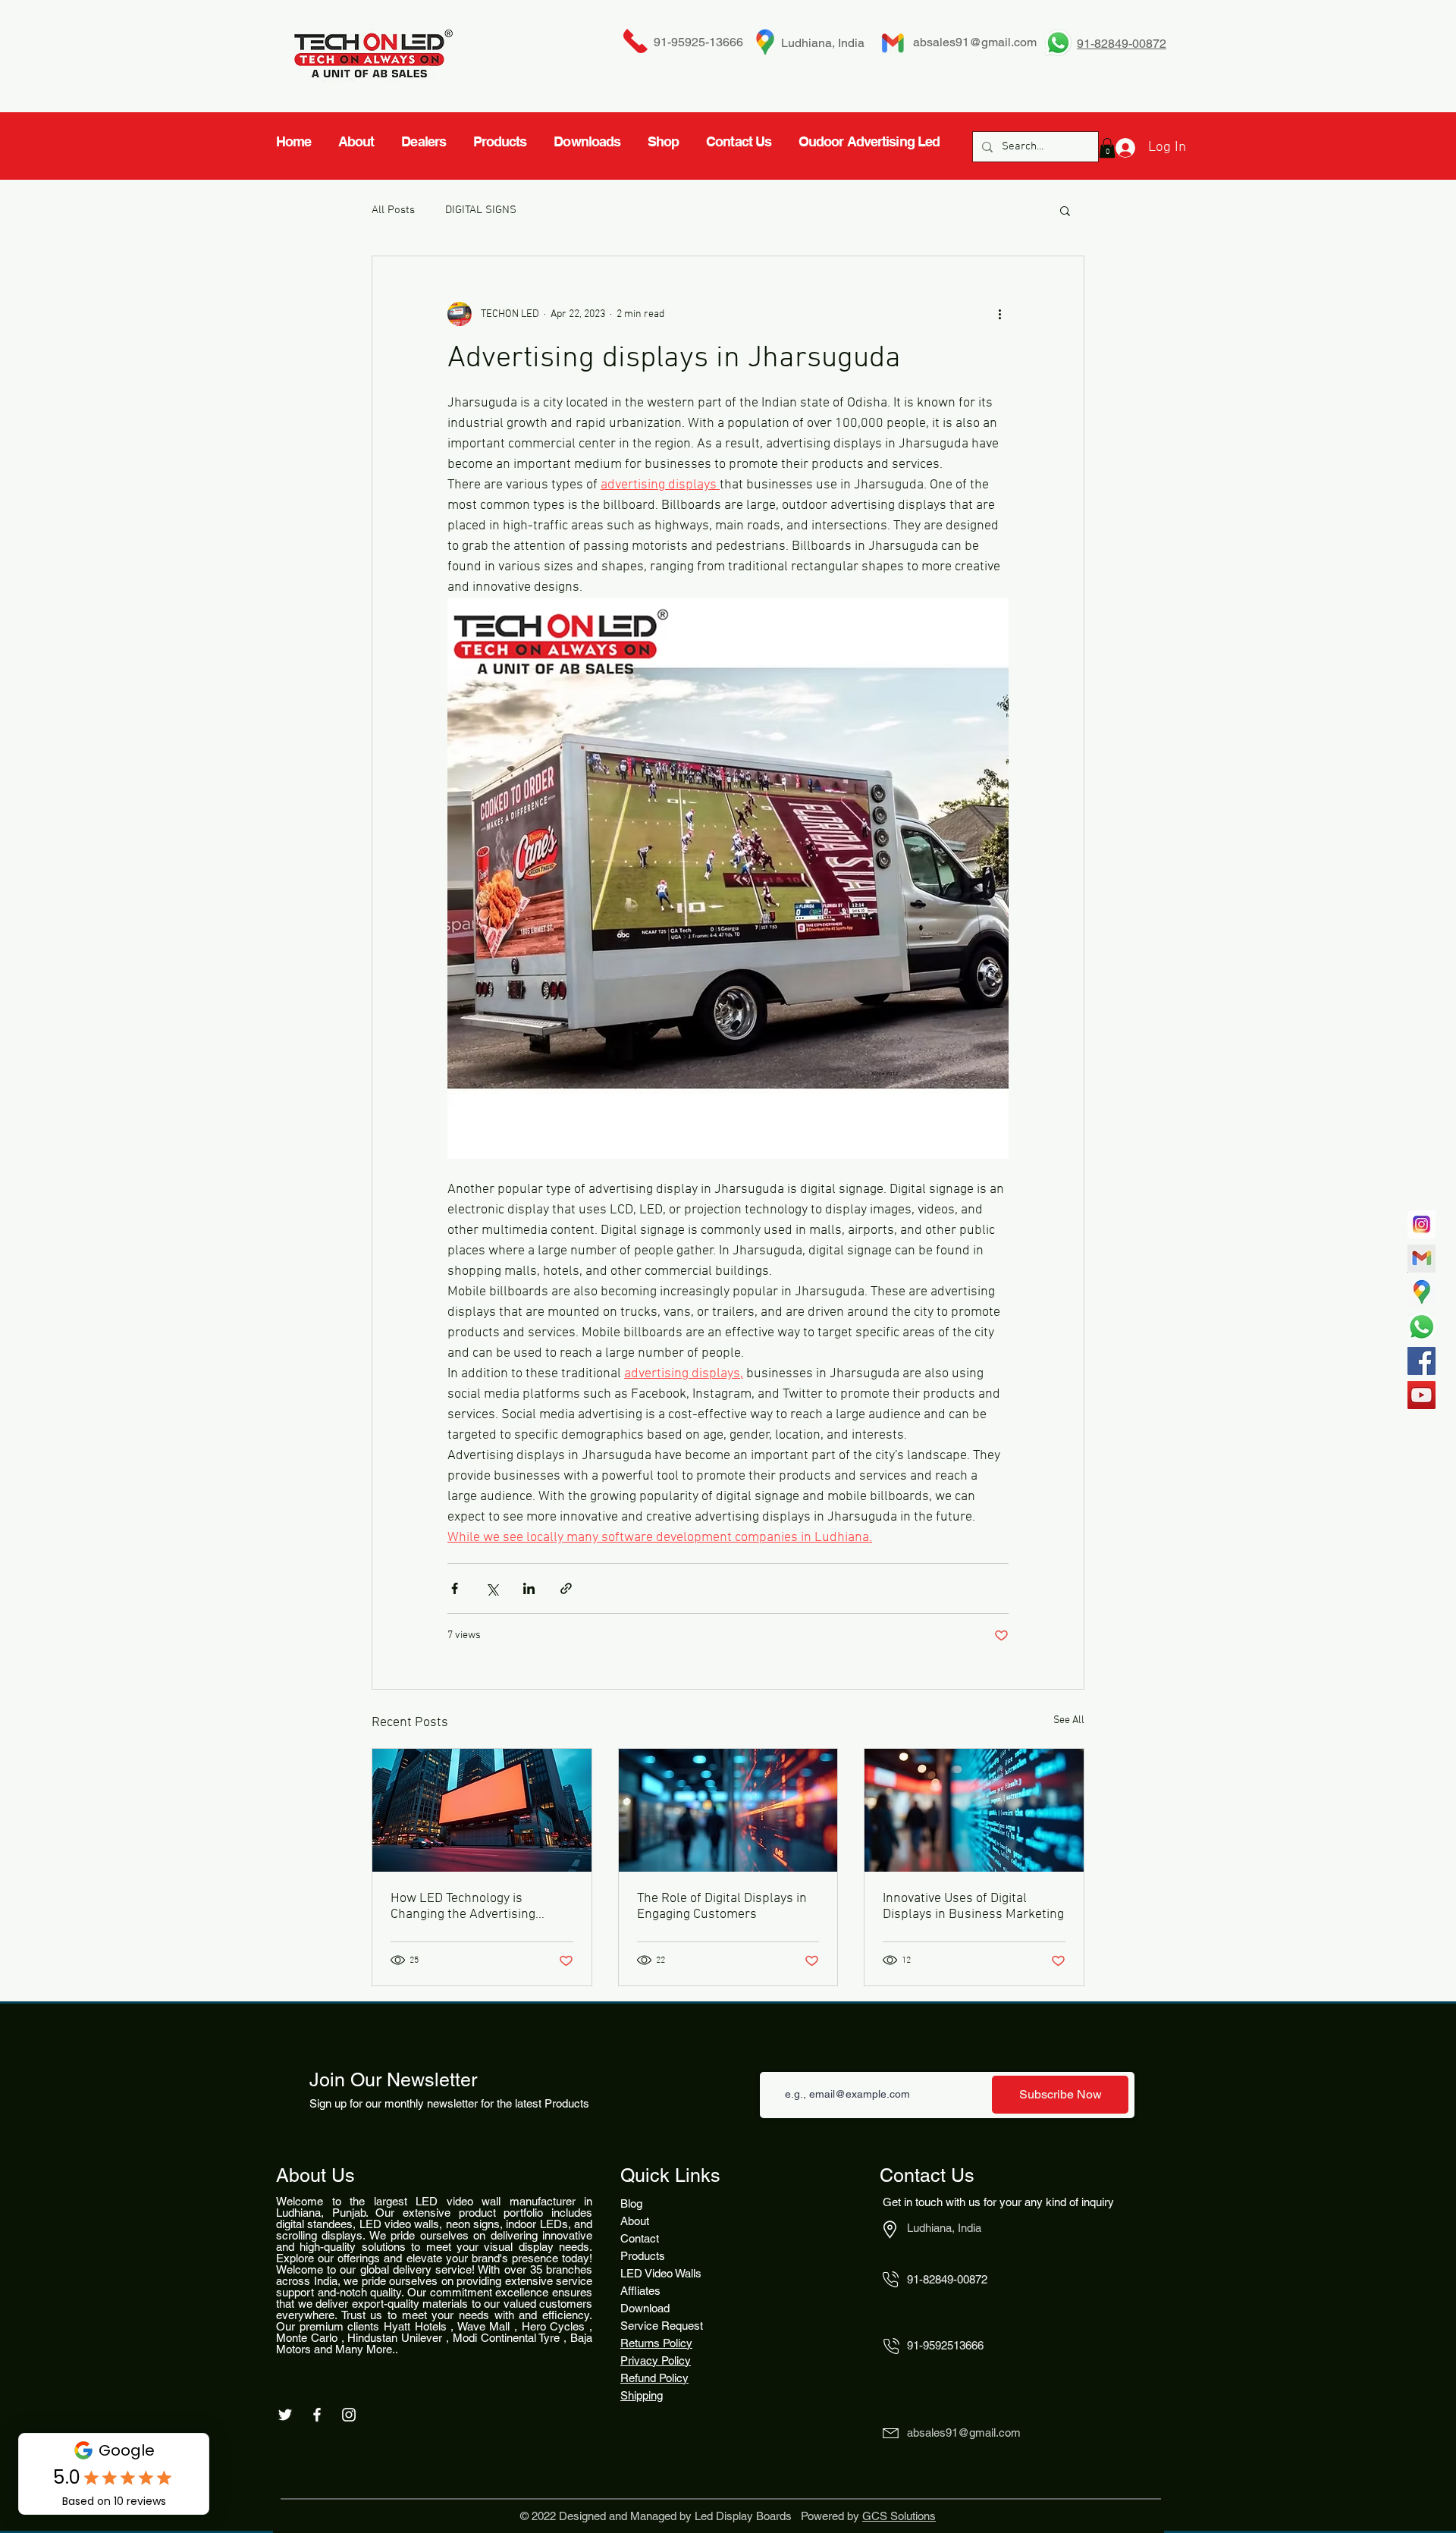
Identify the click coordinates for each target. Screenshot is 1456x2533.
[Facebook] (1421, 1361)
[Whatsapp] (1421, 1327)
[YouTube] (1421, 1395)
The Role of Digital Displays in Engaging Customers (722, 1907)
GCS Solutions (899, 2516)
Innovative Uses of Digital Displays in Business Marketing (973, 1907)
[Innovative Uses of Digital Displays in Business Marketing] (974, 1810)
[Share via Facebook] (455, 1588)
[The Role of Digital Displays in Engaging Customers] (728, 1810)
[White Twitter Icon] (285, 2415)
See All (1069, 1720)
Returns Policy (656, 2343)
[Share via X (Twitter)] (492, 1588)
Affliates (640, 2291)
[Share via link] (566, 1588)
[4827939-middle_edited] (1421, 1293)
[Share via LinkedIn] (529, 1588)
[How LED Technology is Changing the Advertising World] (482, 1810)
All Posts (393, 210)
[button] (1065, 210)
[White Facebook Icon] (317, 2415)
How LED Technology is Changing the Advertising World (463, 1907)
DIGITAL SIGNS (481, 210)
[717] (1421, 1224)
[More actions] (999, 314)
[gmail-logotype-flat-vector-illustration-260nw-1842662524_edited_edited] (1421, 1259)
